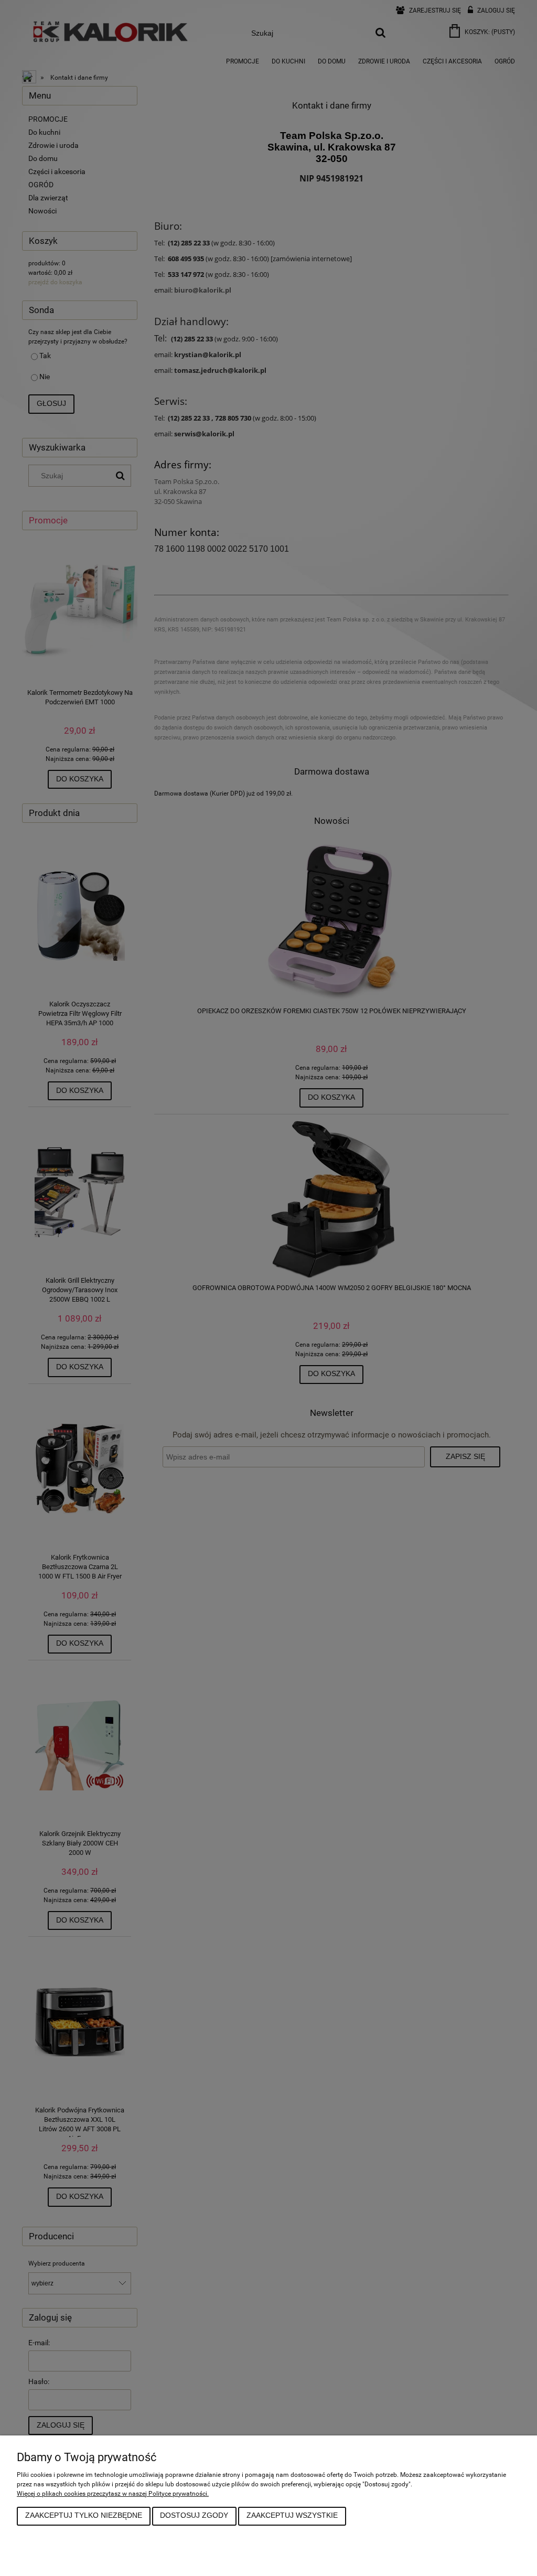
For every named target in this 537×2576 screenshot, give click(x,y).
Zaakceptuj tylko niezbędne (84, 2515)
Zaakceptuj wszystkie (292, 2515)
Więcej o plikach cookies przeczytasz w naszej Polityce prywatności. (113, 2494)
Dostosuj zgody (194, 2515)
